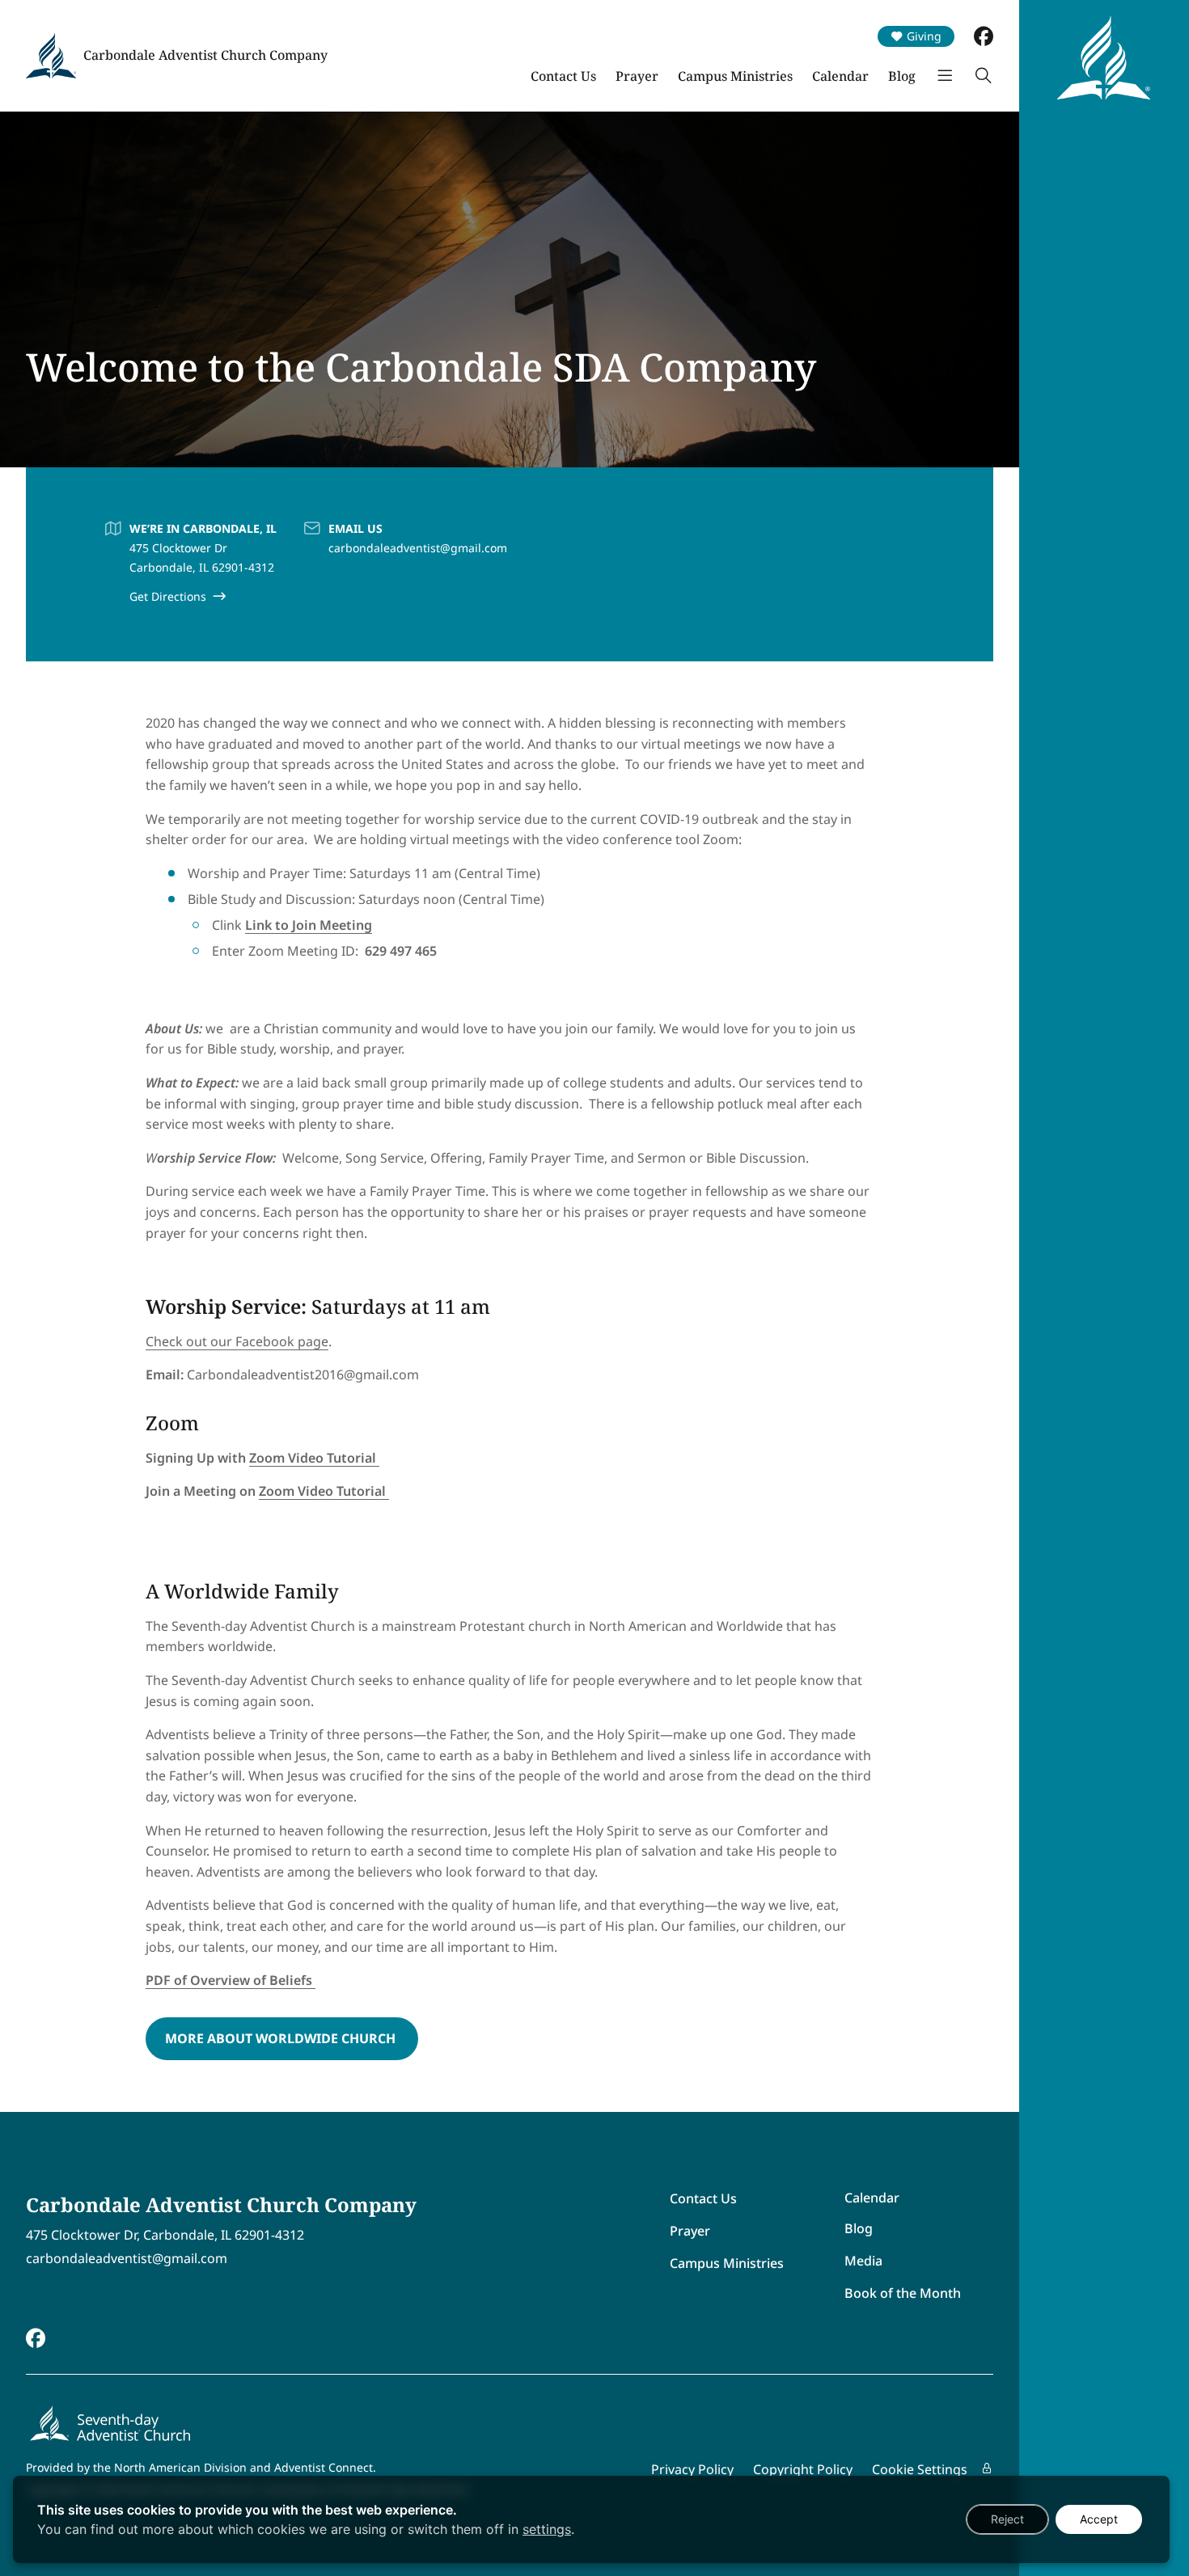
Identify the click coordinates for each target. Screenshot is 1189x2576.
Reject (1007, 2519)
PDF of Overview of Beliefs (231, 1980)
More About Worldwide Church (282, 2038)
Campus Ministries (735, 76)
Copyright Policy (803, 2469)
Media (863, 2261)
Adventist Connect (324, 2467)
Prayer (637, 76)
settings (547, 2529)
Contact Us (563, 76)
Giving (924, 36)
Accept (1099, 2519)
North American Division (180, 2467)
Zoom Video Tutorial (314, 1458)
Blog (902, 76)
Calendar (840, 76)
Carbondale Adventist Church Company (205, 55)
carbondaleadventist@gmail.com (418, 548)
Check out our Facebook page (237, 1341)
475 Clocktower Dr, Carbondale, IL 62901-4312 (165, 2235)
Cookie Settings (920, 2469)
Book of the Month (903, 2293)
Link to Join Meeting (309, 925)
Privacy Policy (692, 2469)
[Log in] (987, 2468)
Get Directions (168, 596)
